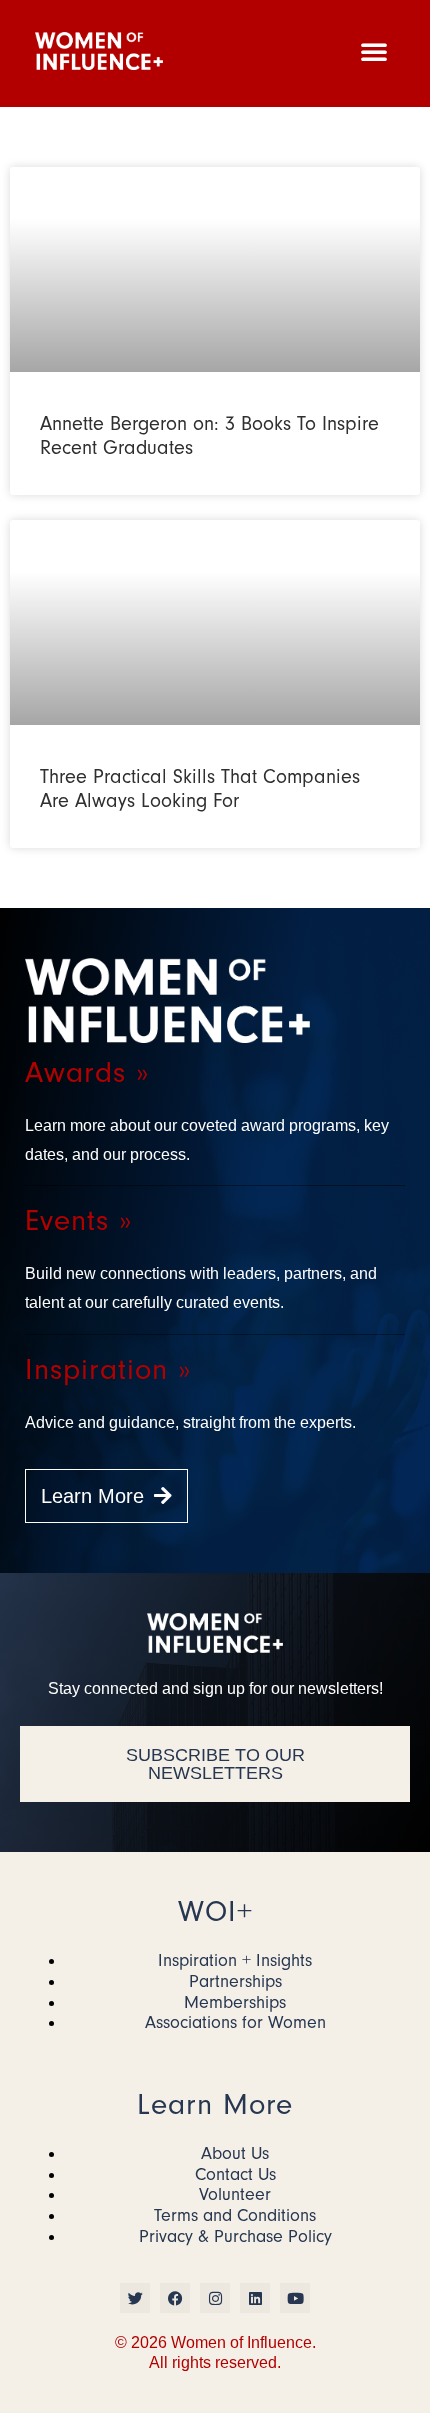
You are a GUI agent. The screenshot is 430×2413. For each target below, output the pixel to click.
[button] (374, 51)
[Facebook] (175, 2298)
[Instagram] (215, 2298)
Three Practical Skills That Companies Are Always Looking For (200, 788)
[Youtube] (295, 2298)
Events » (78, 1220)
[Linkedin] (255, 2298)
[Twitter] (135, 2298)
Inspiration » (108, 1369)
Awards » (87, 1072)
